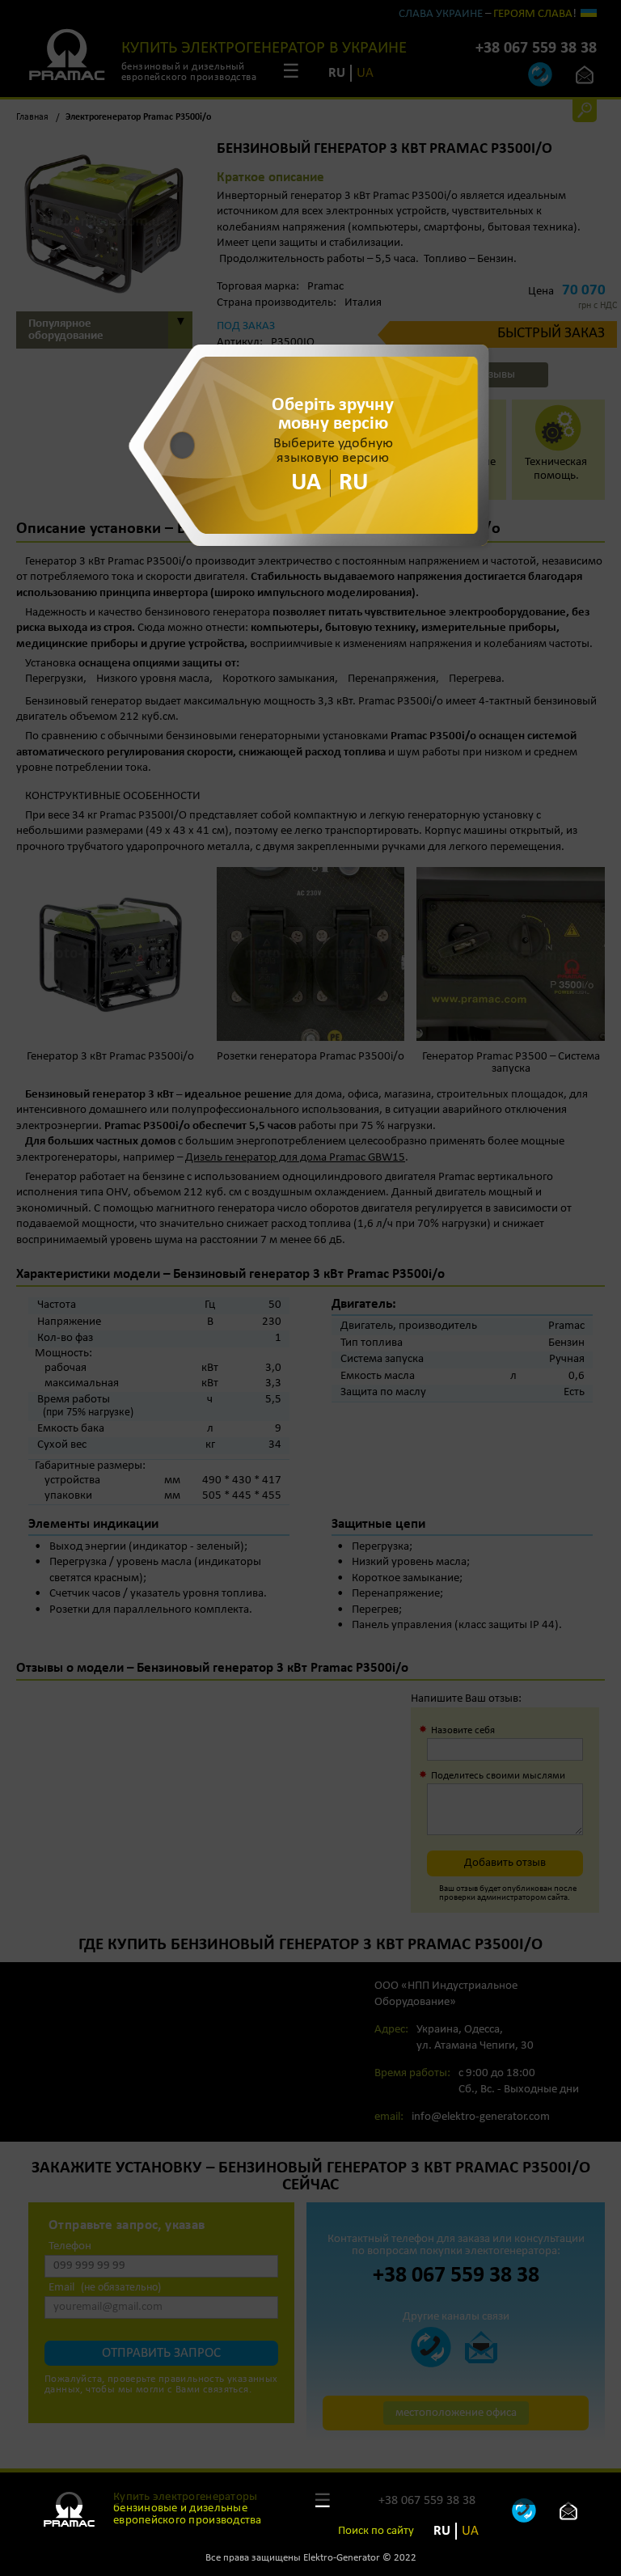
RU (442, 2531)
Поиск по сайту (376, 2531)
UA (470, 2531)
